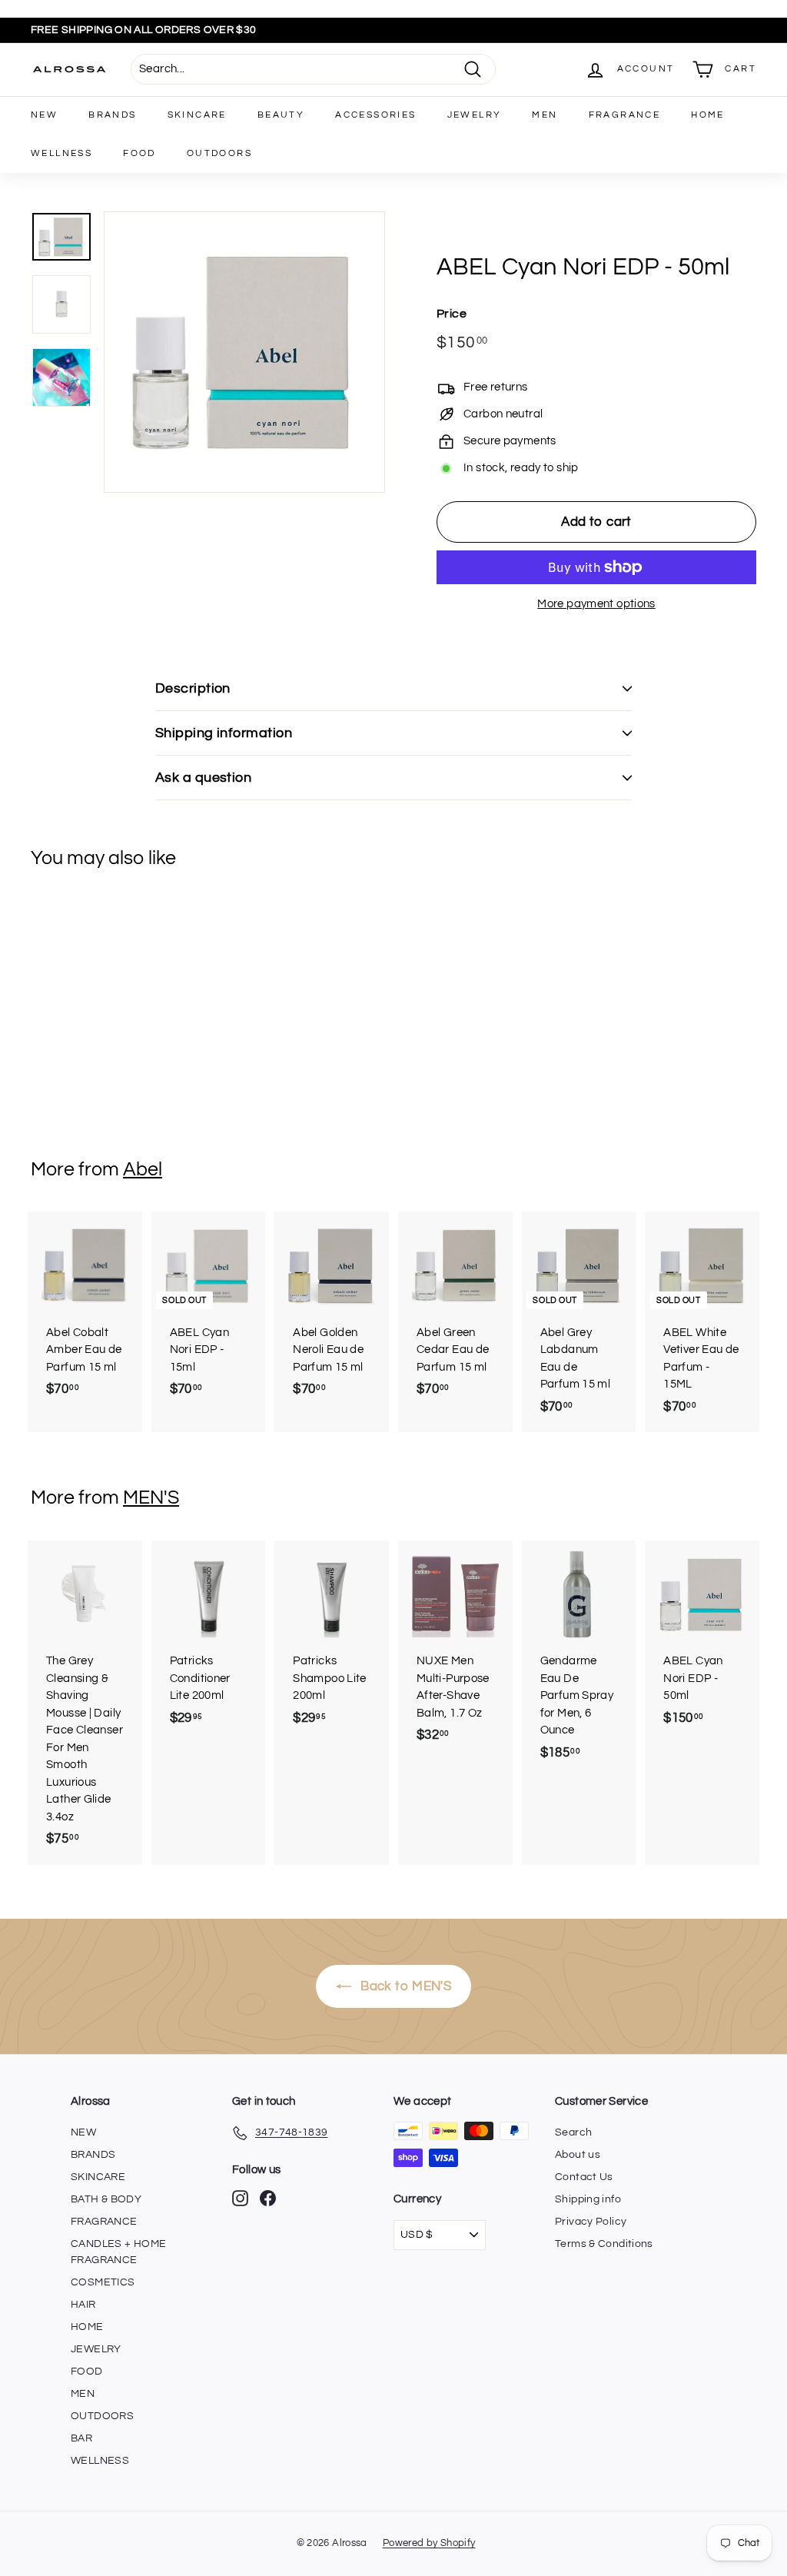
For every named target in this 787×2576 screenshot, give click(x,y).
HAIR (83, 2305)
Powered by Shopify (429, 2543)
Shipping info (588, 2199)
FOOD (139, 153)
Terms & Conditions (604, 2244)
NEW (44, 115)
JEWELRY (475, 115)
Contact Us (584, 2177)
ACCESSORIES (375, 115)
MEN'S (151, 1497)
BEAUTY (281, 115)
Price (452, 314)
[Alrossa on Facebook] (268, 2198)
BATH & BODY (106, 2199)
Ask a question (203, 778)
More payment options (596, 604)
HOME (708, 115)
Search (573, 2132)
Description (193, 688)
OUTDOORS (219, 153)
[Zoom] (244, 352)
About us (578, 2155)
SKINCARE (197, 115)
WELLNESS (61, 153)
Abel (143, 1169)
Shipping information (224, 733)
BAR (81, 2438)
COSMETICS (103, 2282)
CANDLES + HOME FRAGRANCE (118, 2252)
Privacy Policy (591, 2222)
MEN (545, 115)
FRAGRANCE (625, 115)
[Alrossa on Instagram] (240, 2198)
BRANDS (112, 115)
